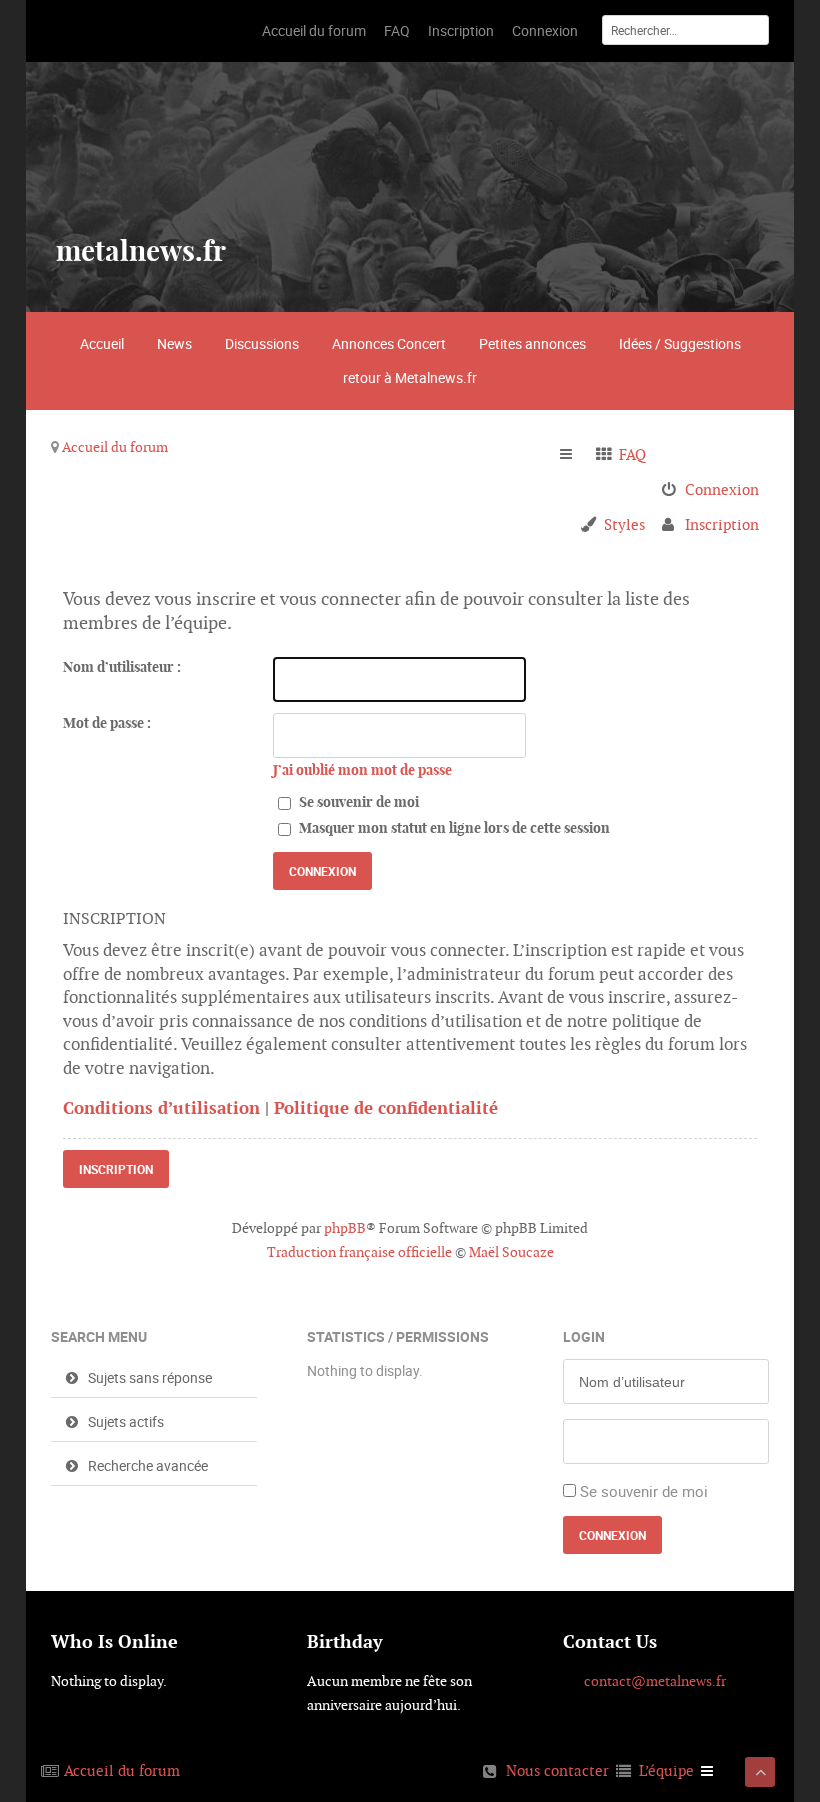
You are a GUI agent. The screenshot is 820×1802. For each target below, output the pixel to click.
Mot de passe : (107, 723)
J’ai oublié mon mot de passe (362, 770)
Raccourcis (574, 455)
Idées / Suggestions (680, 343)
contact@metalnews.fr (655, 1681)
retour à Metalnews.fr (410, 377)
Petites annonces (532, 343)
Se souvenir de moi (357, 802)
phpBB (345, 1228)
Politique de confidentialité (386, 1108)
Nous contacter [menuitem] (557, 1770)
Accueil (102, 343)
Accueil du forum (115, 447)
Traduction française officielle (359, 1252)
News (174, 343)
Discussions (262, 343)
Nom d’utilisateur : (122, 667)
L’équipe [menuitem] (666, 1770)
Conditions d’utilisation (161, 1108)
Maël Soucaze (511, 1252)
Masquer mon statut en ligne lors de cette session (453, 828)
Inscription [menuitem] (722, 524)
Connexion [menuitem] (722, 489)
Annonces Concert (389, 343)
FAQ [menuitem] (632, 454)
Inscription (116, 1169)
